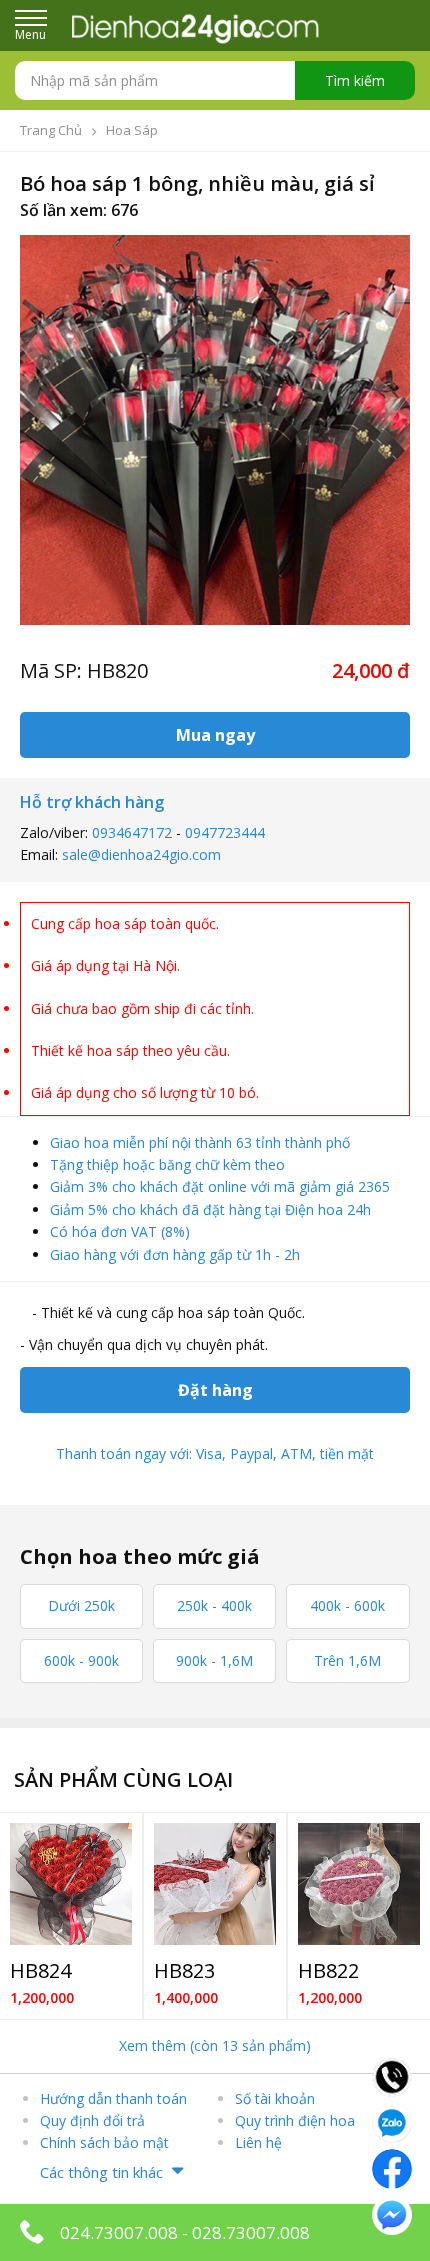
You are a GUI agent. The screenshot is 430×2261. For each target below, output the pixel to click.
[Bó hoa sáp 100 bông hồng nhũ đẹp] (215, 1884)
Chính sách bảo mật (104, 2142)
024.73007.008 (119, 2232)
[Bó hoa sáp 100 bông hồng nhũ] (359, 1884)
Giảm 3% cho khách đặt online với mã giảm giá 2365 (220, 1186)
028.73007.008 (251, 2232)
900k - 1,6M (214, 1660)
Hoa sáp (132, 130)
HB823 (184, 1970)
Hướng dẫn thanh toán (113, 2098)
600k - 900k (81, 1660)
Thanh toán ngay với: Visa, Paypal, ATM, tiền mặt (215, 1453)
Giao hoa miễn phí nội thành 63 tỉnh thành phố (200, 1142)
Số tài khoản (275, 2098)
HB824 (40, 1970)
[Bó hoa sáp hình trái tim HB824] (71, 1884)
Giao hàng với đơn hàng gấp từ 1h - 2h (175, 1254)
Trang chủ (51, 130)
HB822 (328, 1970)
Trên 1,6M (347, 1660)
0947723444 (225, 832)
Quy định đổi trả (92, 2120)
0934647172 (132, 832)
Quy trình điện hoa (295, 2120)
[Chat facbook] (392, 2167)
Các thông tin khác (101, 2172)
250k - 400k (214, 1605)
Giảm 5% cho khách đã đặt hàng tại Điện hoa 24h (210, 1209)
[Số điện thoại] (392, 2075)
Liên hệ (258, 2142)
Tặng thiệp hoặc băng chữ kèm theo (167, 1164)
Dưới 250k (81, 1605)
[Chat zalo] (392, 2121)
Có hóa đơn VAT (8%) (120, 1231)
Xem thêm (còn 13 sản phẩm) (215, 2045)
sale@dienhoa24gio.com (141, 854)
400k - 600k (347, 1605)
